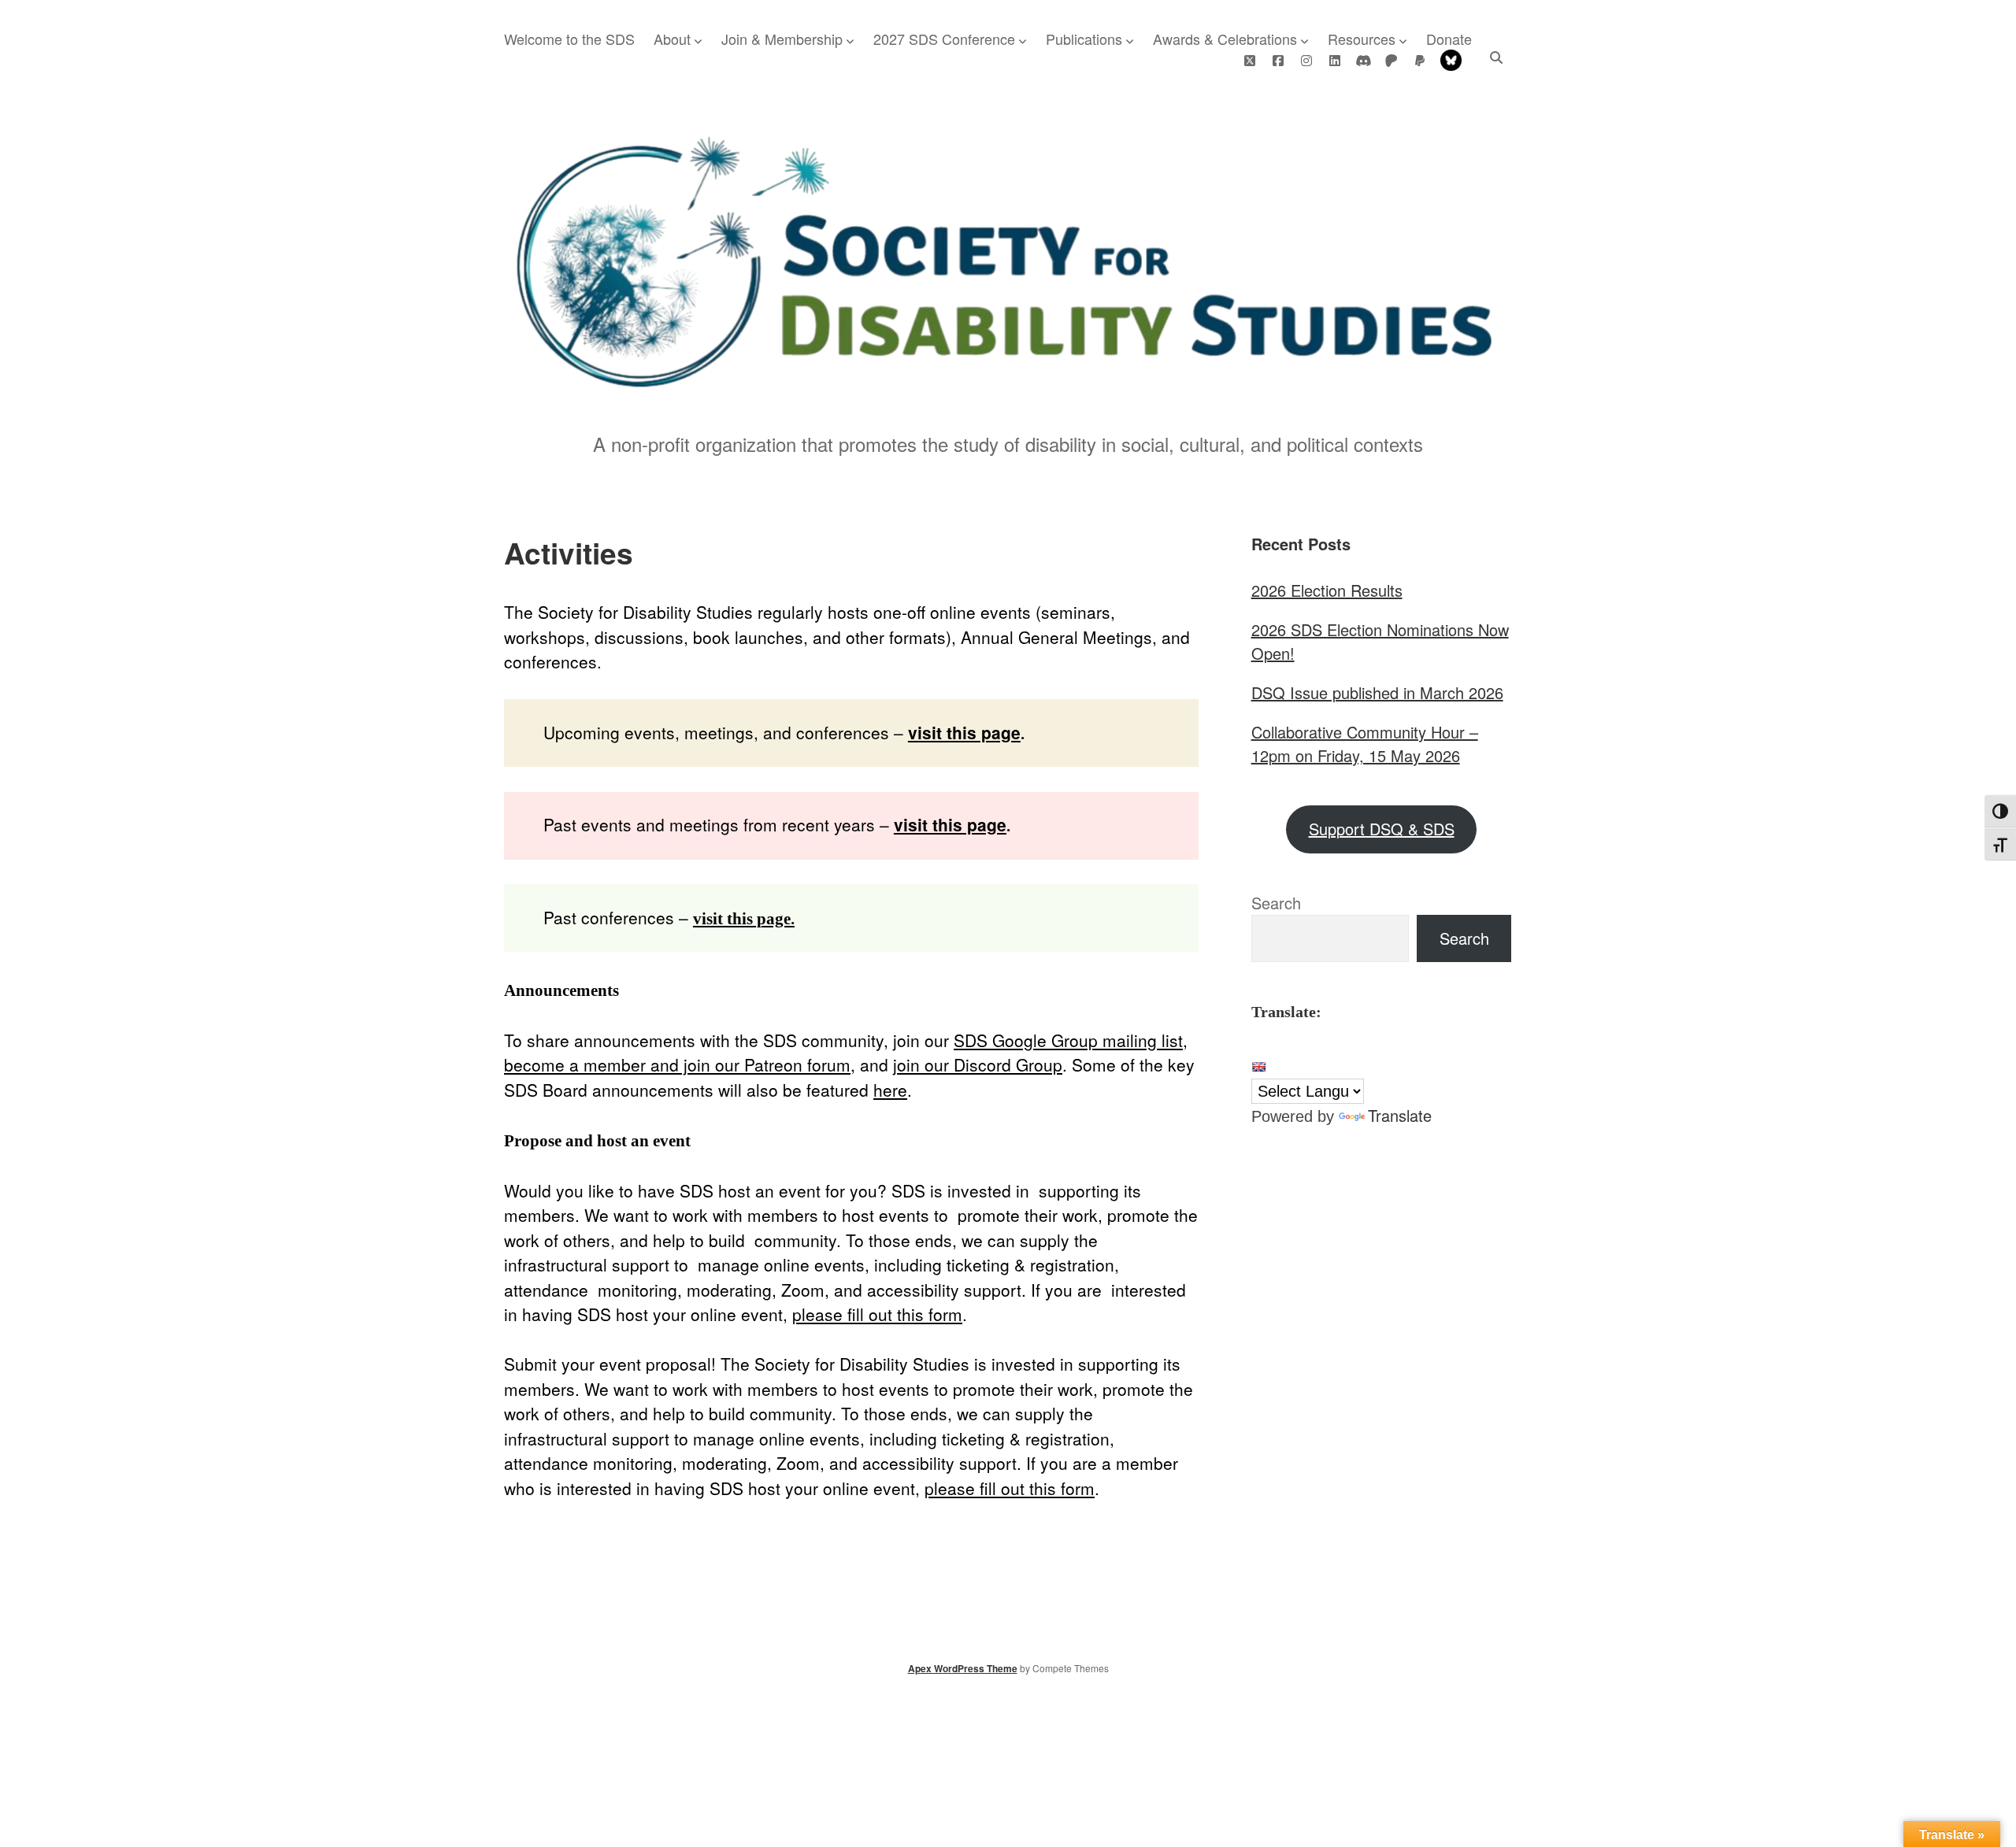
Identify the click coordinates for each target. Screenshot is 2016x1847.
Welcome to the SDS (569, 39)
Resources (1362, 39)
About (672, 39)
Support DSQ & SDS (1382, 829)
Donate (1449, 39)
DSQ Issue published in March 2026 (1377, 692)
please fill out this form (877, 1314)
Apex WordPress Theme (963, 1668)
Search (1276, 903)
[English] (1258, 1067)
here (890, 1090)
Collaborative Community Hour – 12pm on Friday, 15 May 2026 (1365, 744)
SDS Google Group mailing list (1068, 1040)
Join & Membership (782, 39)
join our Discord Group (978, 1064)
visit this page (964, 732)
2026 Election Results (1327, 590)
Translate (1400, 1115)
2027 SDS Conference (944, 39)
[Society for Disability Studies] (1008, 383)
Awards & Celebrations (1225, 39)
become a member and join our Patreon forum (677, 1064)
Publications (1084, 39)
